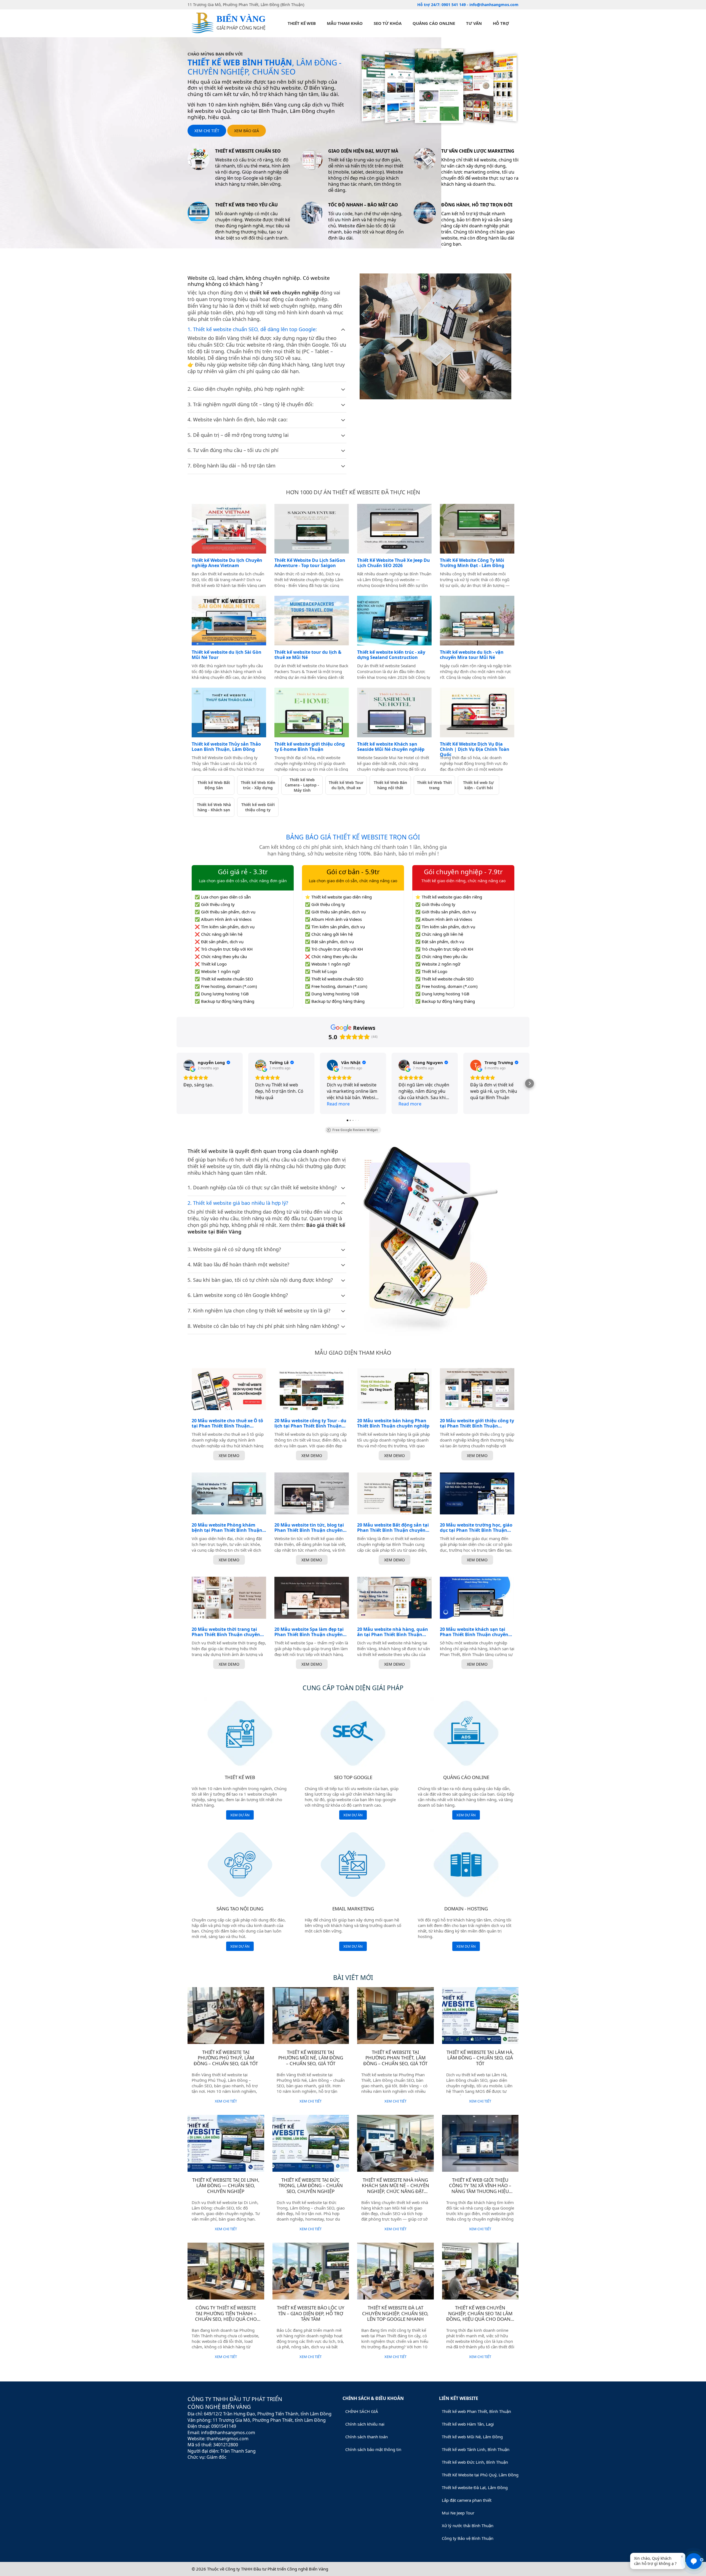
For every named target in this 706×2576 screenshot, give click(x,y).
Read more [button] (338, 1104)
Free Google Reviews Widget (355, 1130)
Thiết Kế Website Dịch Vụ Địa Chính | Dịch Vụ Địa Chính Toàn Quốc (475, 749)
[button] (176, 1083)
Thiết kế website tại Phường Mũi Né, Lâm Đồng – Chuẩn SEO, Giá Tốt (311, 2058)
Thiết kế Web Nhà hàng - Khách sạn (214, 807)
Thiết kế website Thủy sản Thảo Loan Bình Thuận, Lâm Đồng (226, 747)
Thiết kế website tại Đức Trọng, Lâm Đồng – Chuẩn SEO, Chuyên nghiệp (311, 2186)
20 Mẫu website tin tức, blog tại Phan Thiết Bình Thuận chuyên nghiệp (309, 1528)
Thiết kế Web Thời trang (434, 785)
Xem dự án (240, 1815)
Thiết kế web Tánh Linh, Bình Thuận (476, 2449)
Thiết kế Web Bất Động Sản (214, 785)
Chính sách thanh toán (367, 2437)
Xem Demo (229, 1456)
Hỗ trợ (501, 23)
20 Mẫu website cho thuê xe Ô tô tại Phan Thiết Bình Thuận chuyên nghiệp (227, 1423)
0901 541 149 (454, 5)
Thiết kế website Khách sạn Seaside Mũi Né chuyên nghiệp (391, 747)
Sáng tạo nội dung (240, 1909)
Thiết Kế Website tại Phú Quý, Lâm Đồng (480, 2475)
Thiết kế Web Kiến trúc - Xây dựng (258, 785)
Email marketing (353, 1909)
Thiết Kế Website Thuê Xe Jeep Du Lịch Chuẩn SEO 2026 (394, 563)
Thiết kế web (302, 23)
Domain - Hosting (466, 1909)
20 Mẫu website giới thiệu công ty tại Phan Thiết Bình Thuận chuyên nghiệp (477, 1423)
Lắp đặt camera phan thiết (467, 2500)
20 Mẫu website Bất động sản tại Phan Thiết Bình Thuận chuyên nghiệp (393, 1528)
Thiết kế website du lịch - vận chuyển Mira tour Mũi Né (472, 655)
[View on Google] (189, 1065)
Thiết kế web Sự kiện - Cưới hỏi (478, 785)
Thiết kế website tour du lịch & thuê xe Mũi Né (308, 655)
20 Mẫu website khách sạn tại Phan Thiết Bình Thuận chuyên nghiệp (474, 1632)
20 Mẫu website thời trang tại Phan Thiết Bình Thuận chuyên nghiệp (226, 1632)
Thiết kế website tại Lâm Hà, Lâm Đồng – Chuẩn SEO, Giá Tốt (480, 2058)
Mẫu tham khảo (345, 23)
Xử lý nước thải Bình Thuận (468, 2526)
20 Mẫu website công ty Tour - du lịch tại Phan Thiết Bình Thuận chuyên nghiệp (310, 1423)
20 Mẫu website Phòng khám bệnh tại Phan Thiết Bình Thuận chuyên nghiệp (227, 1528)
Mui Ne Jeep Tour (458, 2513)
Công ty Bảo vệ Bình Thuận (468, 2538)
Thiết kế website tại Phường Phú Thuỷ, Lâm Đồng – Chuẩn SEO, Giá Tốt (226, 2058)
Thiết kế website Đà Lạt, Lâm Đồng (475, 2487)
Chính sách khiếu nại (365, 2424)
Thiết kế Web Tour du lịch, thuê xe (346, 785)
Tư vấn (474, 23)
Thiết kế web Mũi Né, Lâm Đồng (472, 2437)
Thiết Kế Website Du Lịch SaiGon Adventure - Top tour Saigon (310, 563)
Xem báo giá (247, 131)
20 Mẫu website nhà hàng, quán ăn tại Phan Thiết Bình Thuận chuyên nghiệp (393, 1632)
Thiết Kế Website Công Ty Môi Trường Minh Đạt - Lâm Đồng (472, 563)
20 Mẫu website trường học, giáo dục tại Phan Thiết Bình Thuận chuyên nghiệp (476, 1528)
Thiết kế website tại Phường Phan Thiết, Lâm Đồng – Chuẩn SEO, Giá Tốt (395, 2058)
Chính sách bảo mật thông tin (373, 2449)
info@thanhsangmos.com (494, 5)
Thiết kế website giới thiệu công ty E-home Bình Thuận (310, 747)
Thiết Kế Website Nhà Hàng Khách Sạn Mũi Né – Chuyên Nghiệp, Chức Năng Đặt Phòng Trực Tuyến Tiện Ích (395, 2188)
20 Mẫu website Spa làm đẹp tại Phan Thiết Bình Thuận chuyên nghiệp (309, 1632)
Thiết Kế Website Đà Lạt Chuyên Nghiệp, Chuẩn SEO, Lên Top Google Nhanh (395, 2313)
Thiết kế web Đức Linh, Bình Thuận (475, 2462)
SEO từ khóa (388, 23)
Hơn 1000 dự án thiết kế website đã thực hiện (353, 492)
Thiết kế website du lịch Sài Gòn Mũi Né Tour (227, 655)
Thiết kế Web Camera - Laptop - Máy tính (302, 785)
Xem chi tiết (207, 131)
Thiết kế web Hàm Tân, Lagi (468, 2424)
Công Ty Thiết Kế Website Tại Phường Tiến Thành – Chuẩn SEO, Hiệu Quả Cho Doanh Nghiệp (226, 2316)
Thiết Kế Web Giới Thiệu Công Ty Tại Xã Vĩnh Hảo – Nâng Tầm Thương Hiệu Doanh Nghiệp (480, 2188)
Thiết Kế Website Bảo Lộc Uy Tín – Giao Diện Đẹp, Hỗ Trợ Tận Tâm (311, 2313)
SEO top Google (353, 1777)
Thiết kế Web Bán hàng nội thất (390, 785)
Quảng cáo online (434, 23)
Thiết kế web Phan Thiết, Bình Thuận (476, 2411)
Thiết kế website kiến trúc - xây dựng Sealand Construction (391, 655)
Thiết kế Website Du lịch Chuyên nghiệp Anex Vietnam (227, 563)
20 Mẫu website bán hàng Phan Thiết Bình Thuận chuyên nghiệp (393, 1423)
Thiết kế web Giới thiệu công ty (258, 807)
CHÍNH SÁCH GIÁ (362, 2411)
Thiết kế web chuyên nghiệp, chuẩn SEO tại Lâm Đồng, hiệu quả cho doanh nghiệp (480, 2316)
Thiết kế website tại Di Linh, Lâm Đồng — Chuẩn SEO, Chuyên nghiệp (226, 2186)
